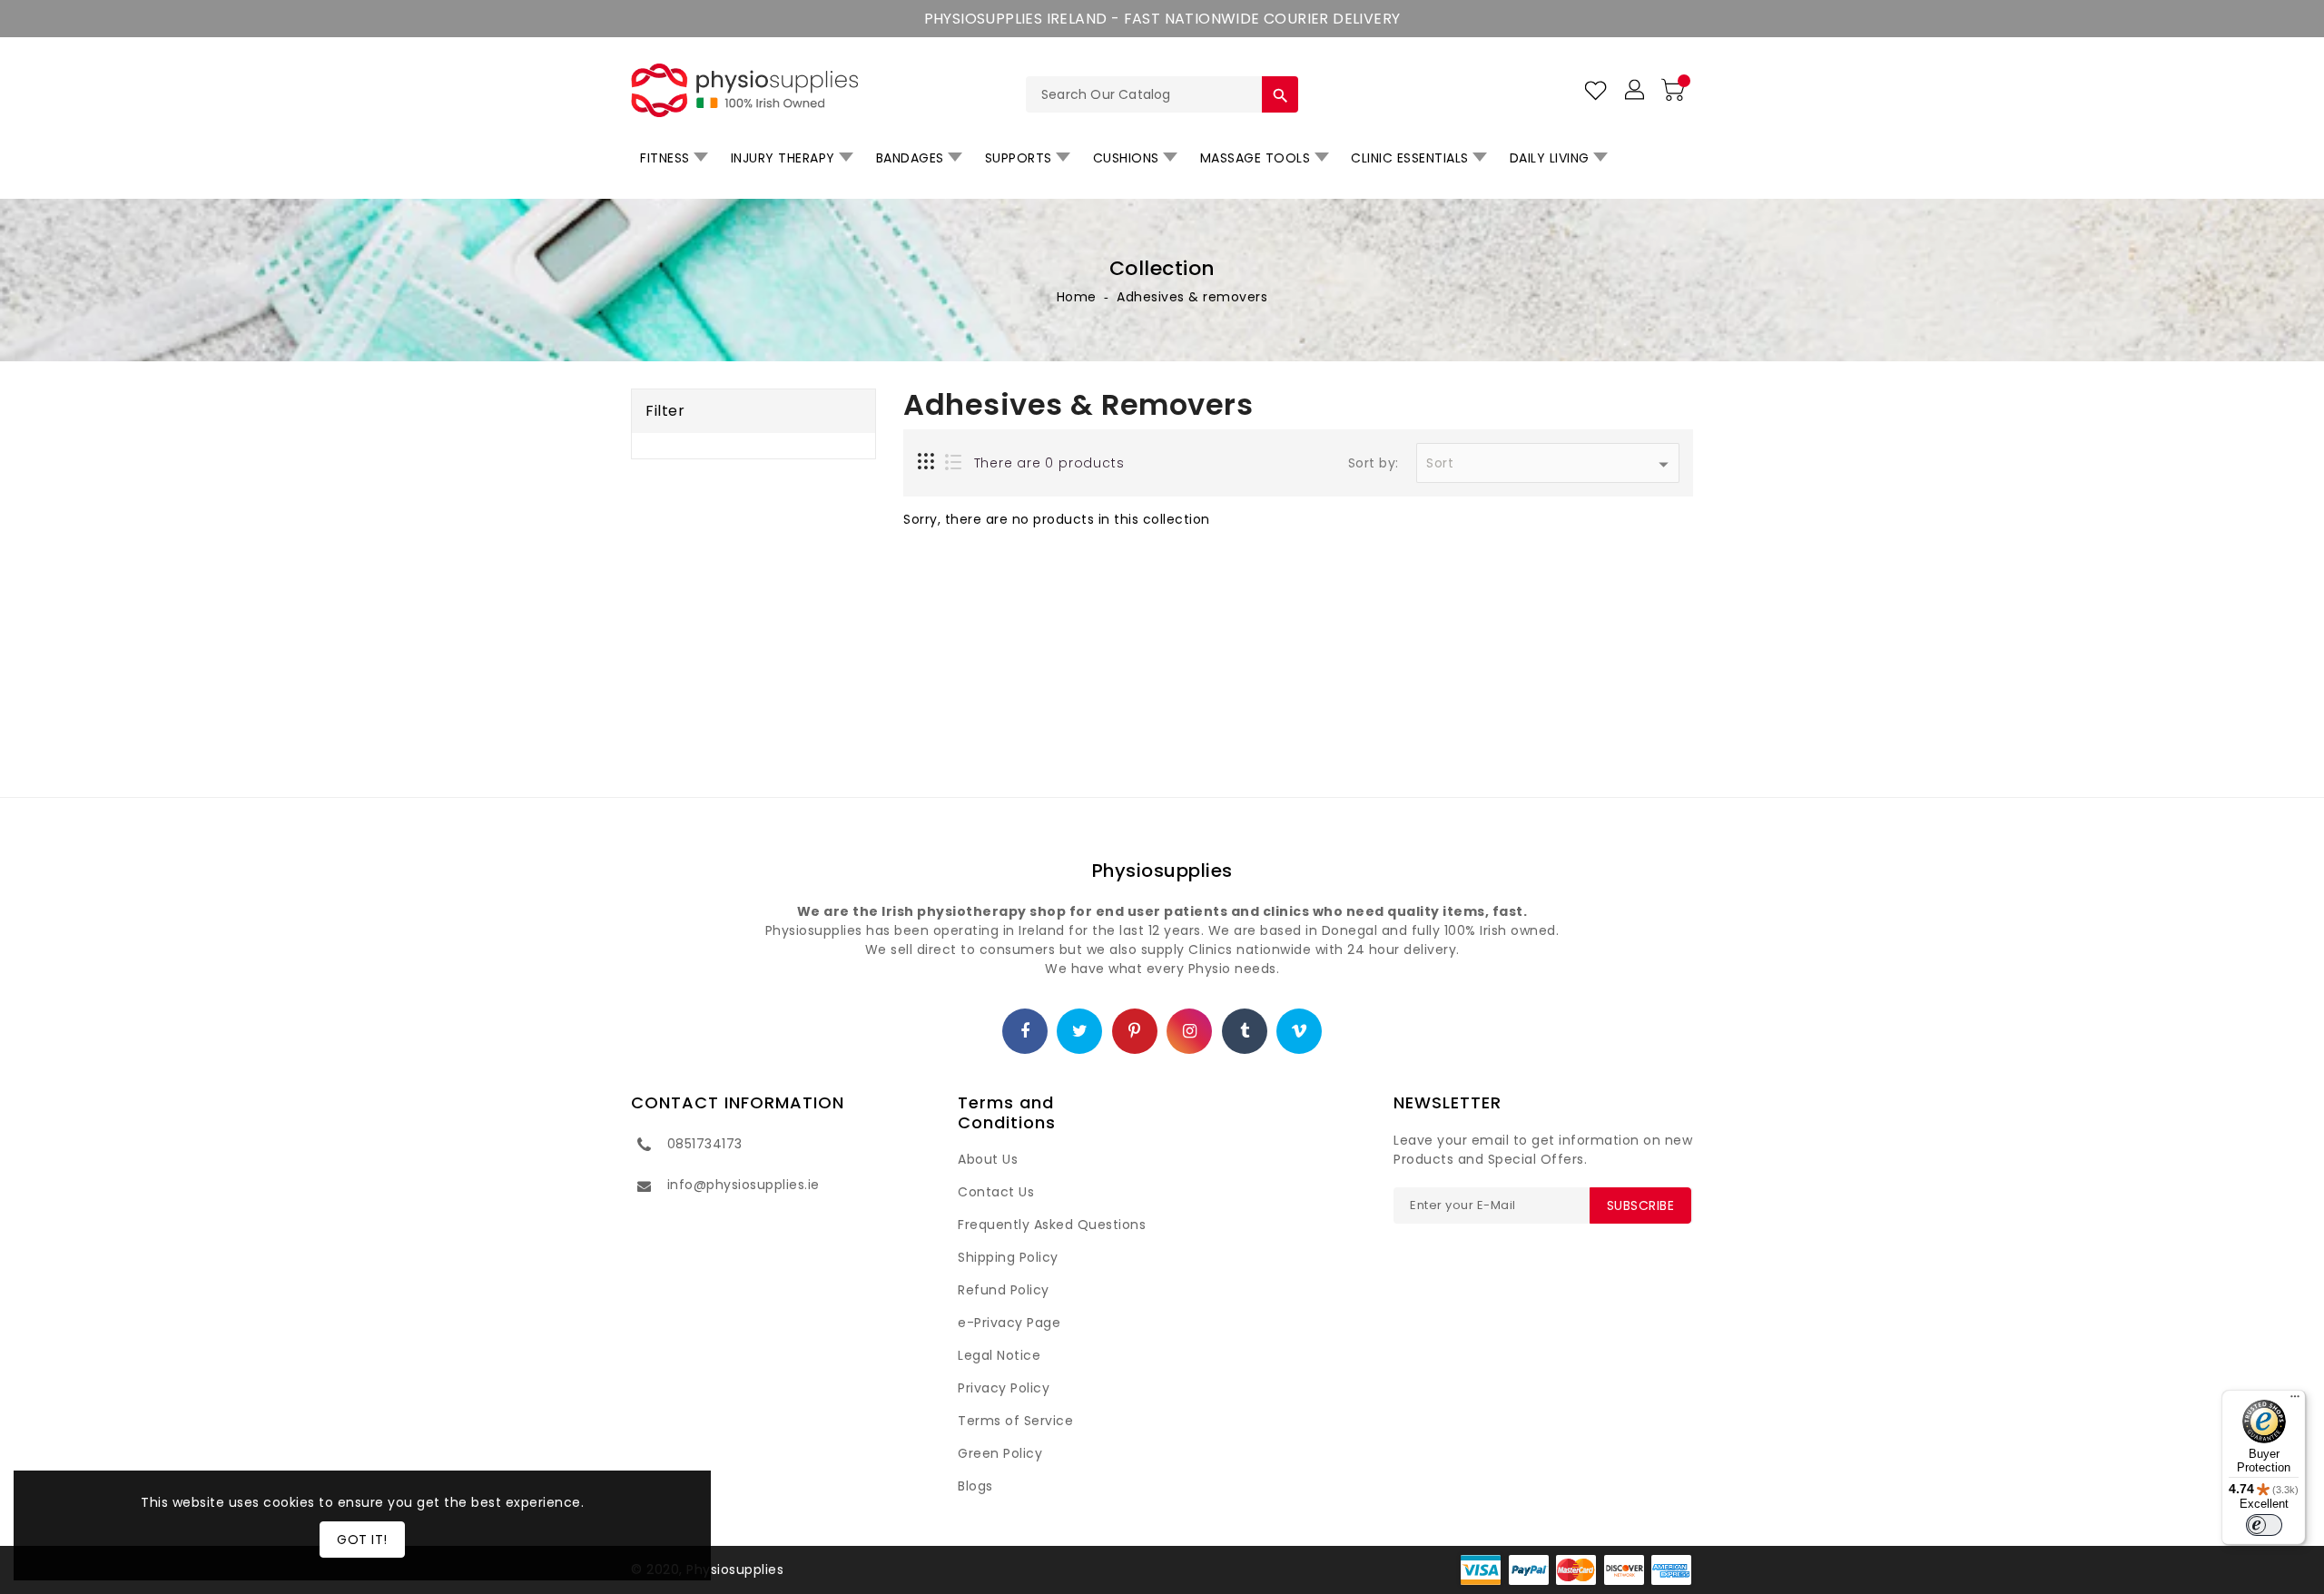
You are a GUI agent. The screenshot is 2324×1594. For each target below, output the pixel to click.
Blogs (975, 1486)
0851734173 (705, 1144)
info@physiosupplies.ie (743, 1185)
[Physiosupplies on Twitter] (1080, 1032)
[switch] (2264, 1525)
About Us (988, 1159)
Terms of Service (1015, 1421)
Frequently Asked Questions (1052, 1225)
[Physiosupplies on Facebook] (1025, 1032)
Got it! (362, 1540)
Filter (665, 411)
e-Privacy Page (1009, 1323)
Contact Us (996, 1192)
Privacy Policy (1004, 1388)
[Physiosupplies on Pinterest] (1135, 1032)
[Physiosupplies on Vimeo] (1300, 1032)
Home (1077, 297)
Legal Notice (999, 1355)
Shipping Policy (1008, 1257)
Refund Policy (1004, 1290)
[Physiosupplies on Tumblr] (1245, 1032)
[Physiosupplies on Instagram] (1190, 1032)
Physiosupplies (1162, 871)
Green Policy (1000, 1453)
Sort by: (1374, 464)
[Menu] (2295, 1401)
